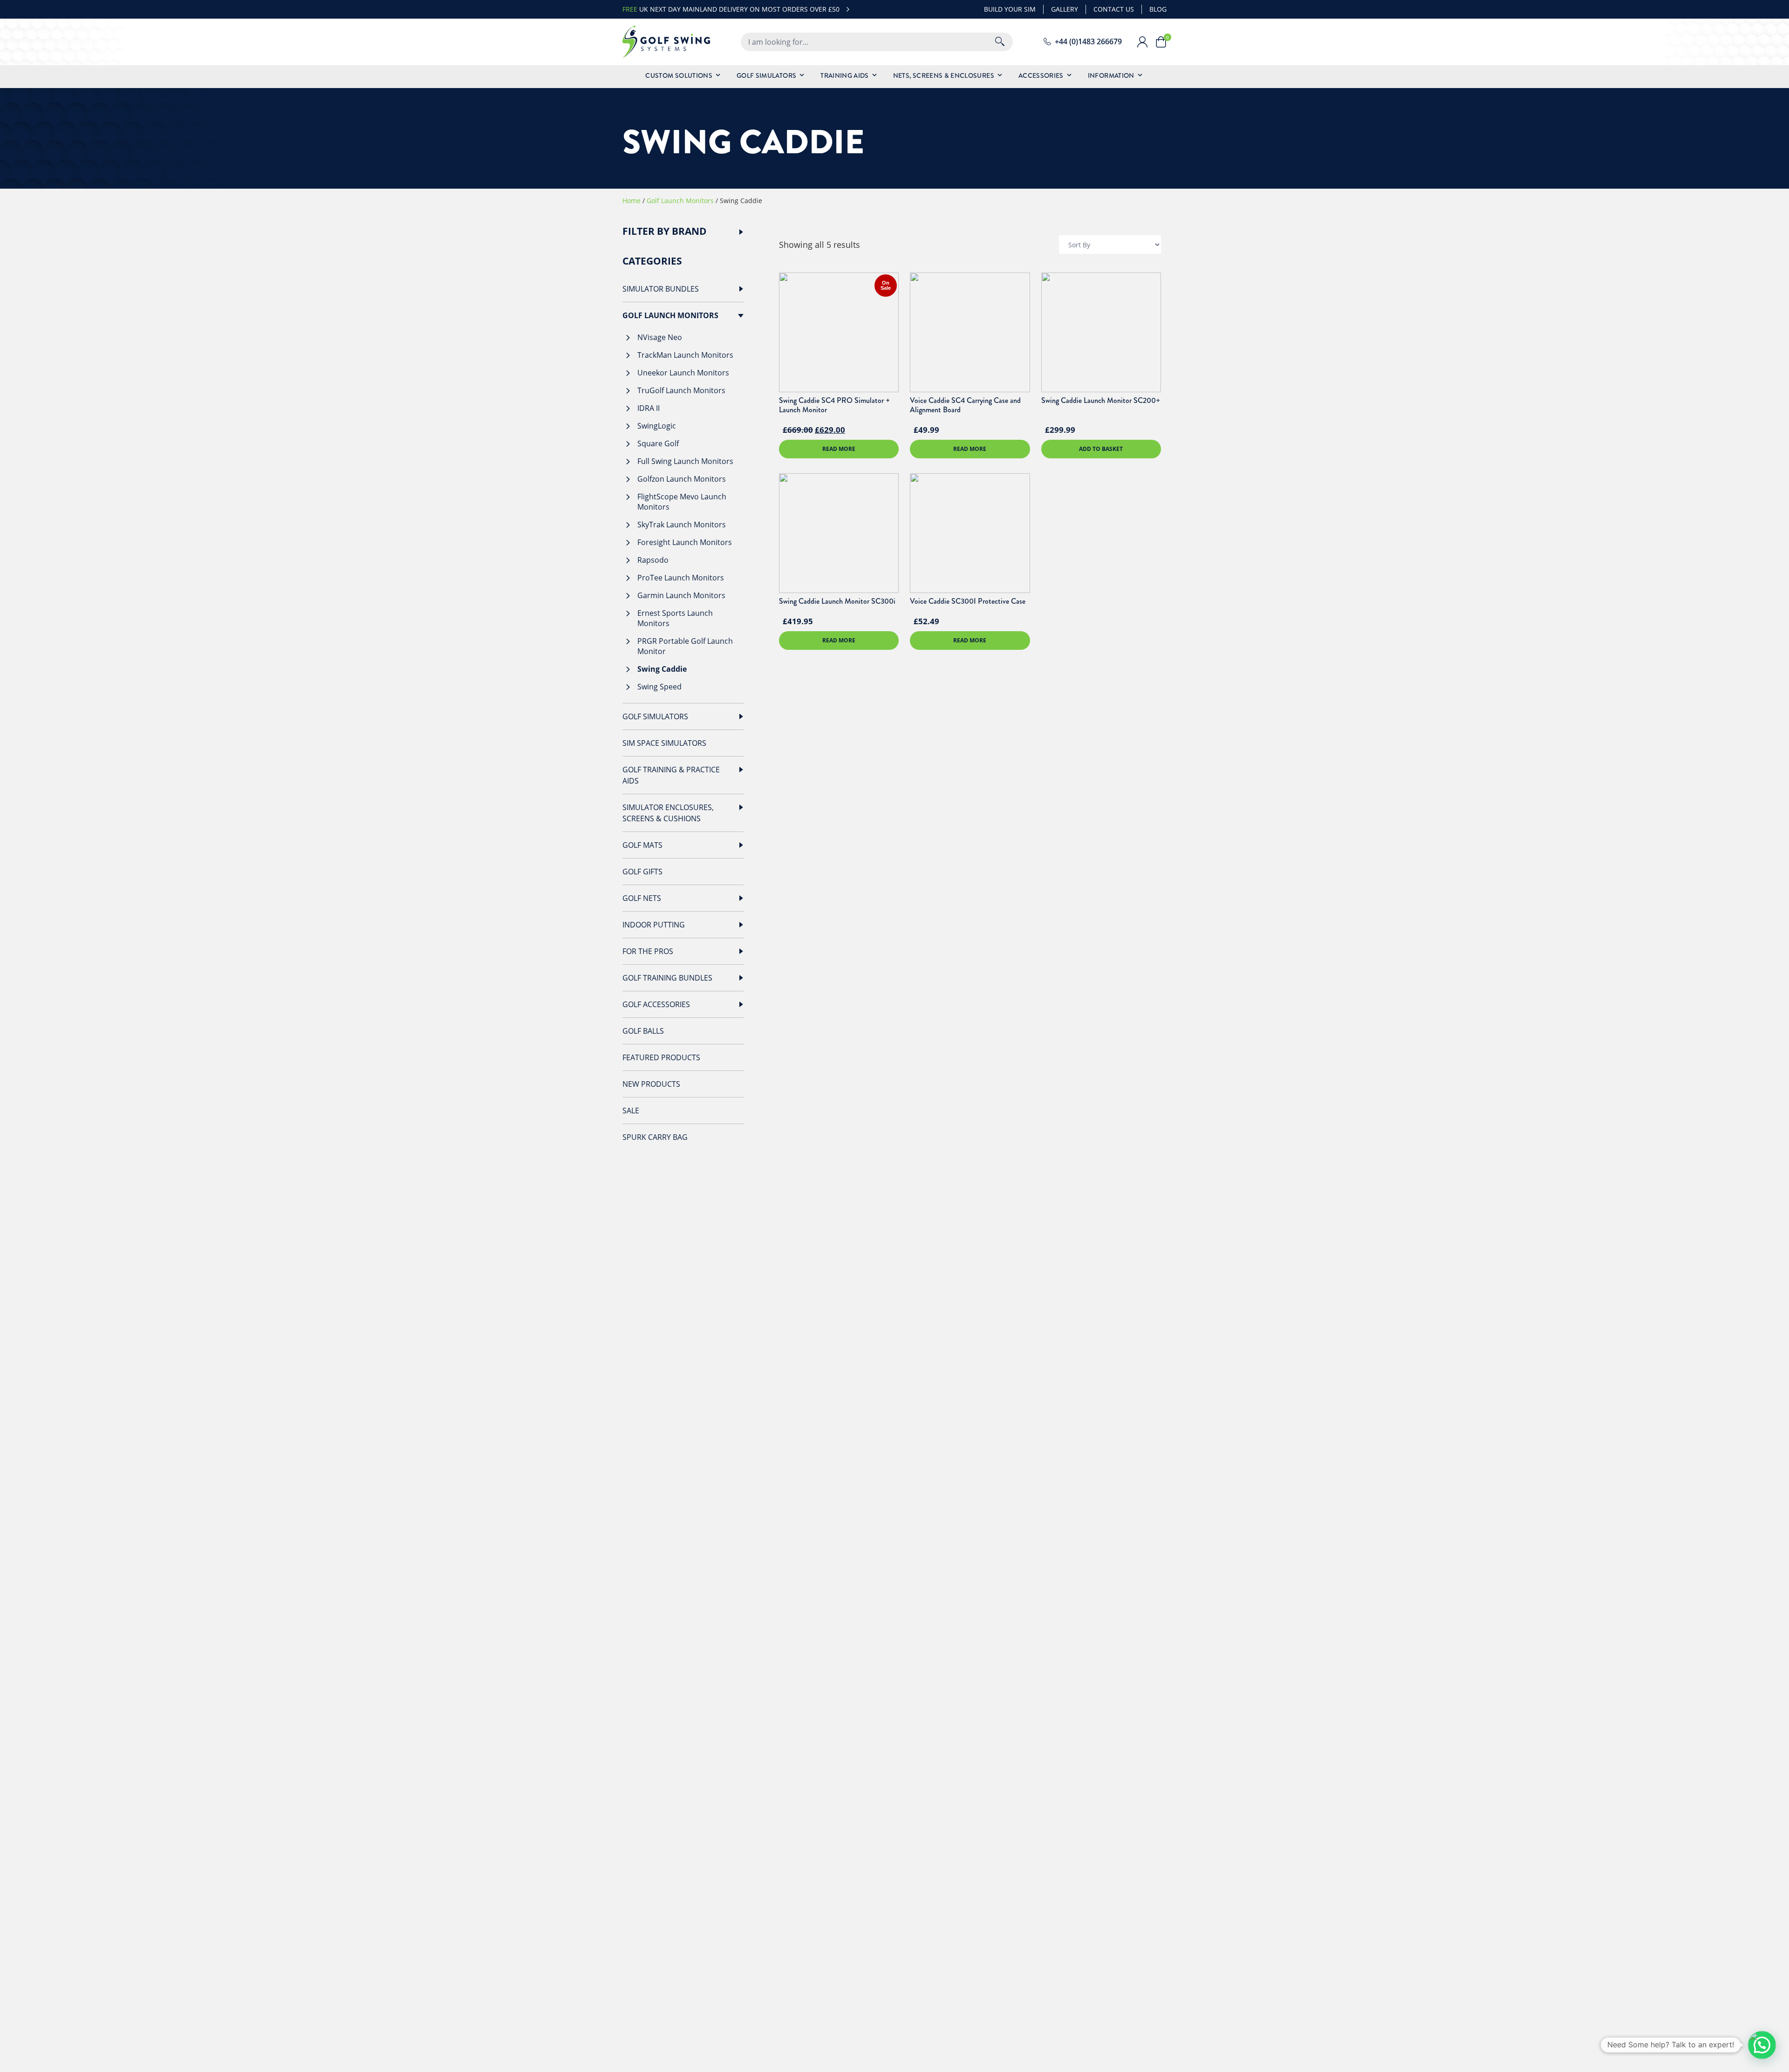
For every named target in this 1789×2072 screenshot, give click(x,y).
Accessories (1041, 75)
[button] (1762, 2045)
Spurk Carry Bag (655, 1137)
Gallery (1065, 9)
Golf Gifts (642, 872)
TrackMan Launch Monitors (685, 355)
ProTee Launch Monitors (681, 578)
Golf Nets (642, 898)
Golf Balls (643, 1031)
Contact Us (1114, 9)
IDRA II (649, 408)
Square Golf (658, 443)
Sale (631, 1111)
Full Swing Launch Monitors (685, 461)
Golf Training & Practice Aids (671, 775)
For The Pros (648, 951)
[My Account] (1146, 42)
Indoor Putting (654, 925)
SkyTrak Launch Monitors (682, 525)
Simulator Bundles (661, 289)
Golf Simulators (766, 75)
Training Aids (845, 75)
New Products (651, 1084)
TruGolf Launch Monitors (681, 390)
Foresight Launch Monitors (685, 542)
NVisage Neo (660, 337)
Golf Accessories (656, 1004)
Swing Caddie (662, 669)
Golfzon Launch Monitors (682, 479)
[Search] (1000, 42)
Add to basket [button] (1101, 449)
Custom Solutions (679, 75)
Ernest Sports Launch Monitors (675, 618)
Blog (1158, 9)
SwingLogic (657, 426)
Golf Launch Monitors (680, 201)
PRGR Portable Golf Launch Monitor (685, 646)
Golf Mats (642, 845)
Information (1111, 75)
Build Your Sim (1010, 9)
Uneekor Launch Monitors (683, 373)
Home (632, 201)
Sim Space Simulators (664, 743)
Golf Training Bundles (667, 978)
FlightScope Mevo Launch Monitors (682, 502)
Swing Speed (659, 687)
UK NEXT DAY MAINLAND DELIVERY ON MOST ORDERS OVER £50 (731, 9)
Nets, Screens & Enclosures (944, 75)
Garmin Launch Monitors (681, 595)
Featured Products (661, 1057)
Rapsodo (653, 560)
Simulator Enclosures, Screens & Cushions (668, 813)
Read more (839, 449)
